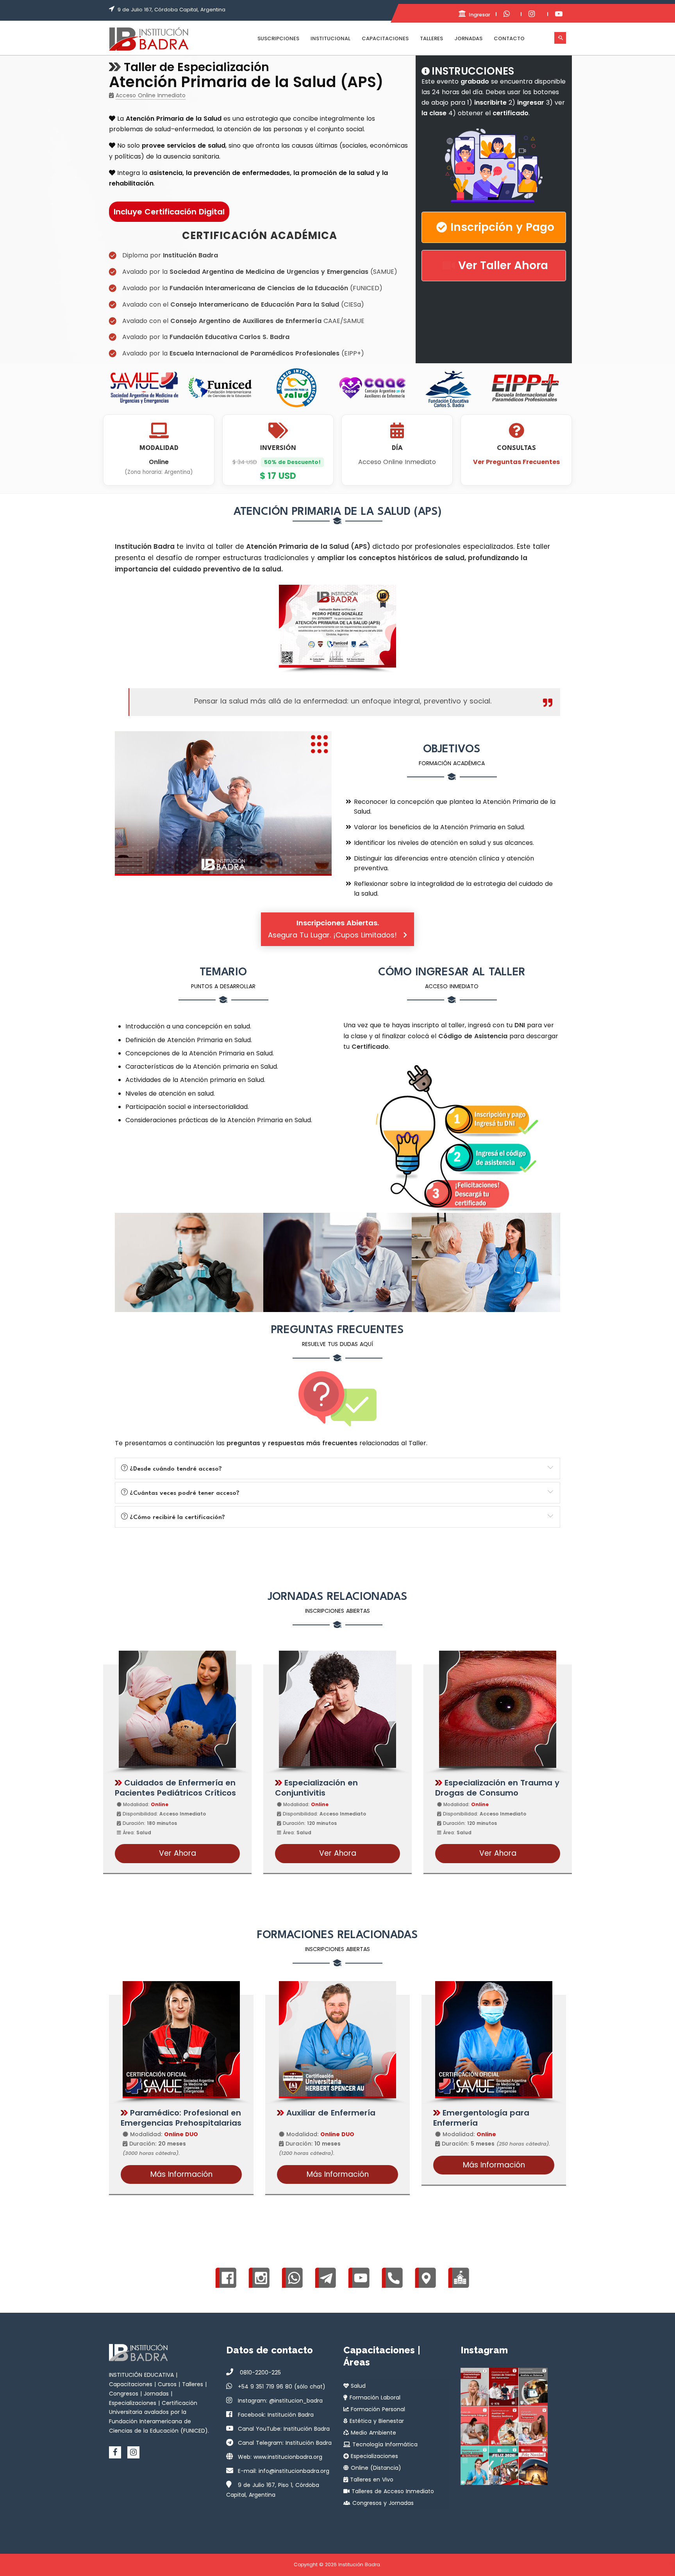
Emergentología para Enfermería (481, 2118)
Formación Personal (377, 2409)
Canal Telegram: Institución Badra (285, 2443)
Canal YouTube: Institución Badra (284, 2429)
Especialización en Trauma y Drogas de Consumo (497, 1788)
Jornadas (468, 38)
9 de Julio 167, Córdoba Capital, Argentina (171, 10)
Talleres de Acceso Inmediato (392, 2491)
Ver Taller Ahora (503, 265)
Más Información (181, 2174)
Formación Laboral (374, 2397)
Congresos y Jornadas (382, 2503)
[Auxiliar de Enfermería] (337, 2040)
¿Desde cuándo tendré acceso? (175, 1469)
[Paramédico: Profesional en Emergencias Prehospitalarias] (181, 2040)
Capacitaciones (385, 38)
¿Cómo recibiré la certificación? (176, 1517)
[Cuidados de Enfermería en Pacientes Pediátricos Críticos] (177, 1709)
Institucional (330, 38)
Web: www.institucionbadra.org (280, 2457)
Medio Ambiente (372, 2433)
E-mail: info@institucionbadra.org (284, 2471)
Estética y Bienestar (376, 2421)
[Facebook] (115, 2452)
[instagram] (133, 2452)
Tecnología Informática (384, 2444)
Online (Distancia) (375, 2468)
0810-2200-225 (259, 2372)
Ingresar (479, 15)
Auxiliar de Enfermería (330, 2113)
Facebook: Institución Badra (276, 2415)
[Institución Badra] (149, 39)
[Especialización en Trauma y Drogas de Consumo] (498, 1709)
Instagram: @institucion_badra (280, 2401)
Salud (357, 2386)
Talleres (431, 38)
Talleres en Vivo (371, 2480)
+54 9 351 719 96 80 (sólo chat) (282, 2387)
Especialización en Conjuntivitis (316, 1788)
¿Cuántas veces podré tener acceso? (184, 1493)
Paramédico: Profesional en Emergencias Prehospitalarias (181, 2118)
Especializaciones (373, 2456)
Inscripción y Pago (502, 227)
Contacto (509, 38)
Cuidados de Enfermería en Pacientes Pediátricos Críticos (175, 1788)
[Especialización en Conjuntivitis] (337, 1709)
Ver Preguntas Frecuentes (516, 462)
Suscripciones (278, 38)
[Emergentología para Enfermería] (494, 2040)
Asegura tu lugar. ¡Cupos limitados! (334, 929)
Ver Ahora (178, 1853)
